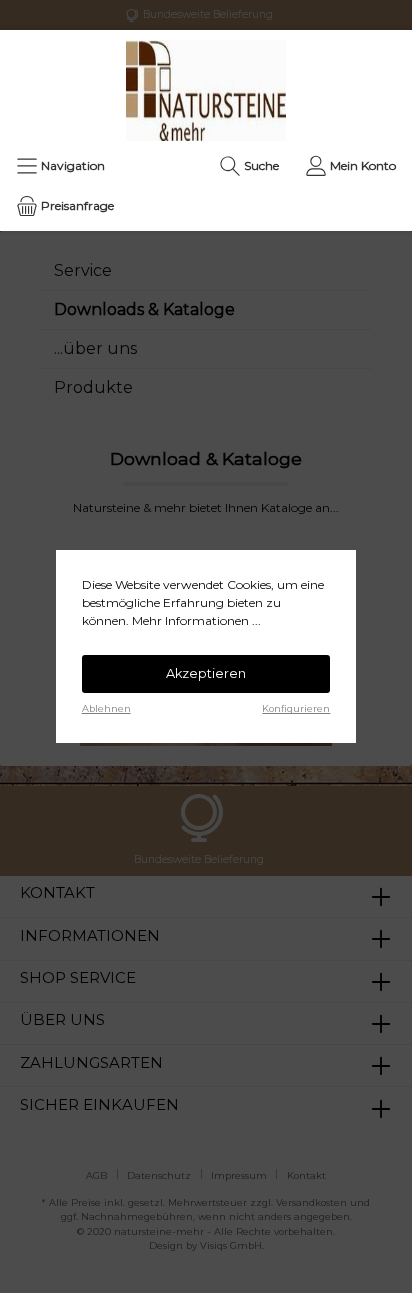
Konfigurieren (296, 708)
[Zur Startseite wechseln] (206, 90)
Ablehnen (106, 708)
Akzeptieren (206, 673)
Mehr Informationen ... (196, 620)
